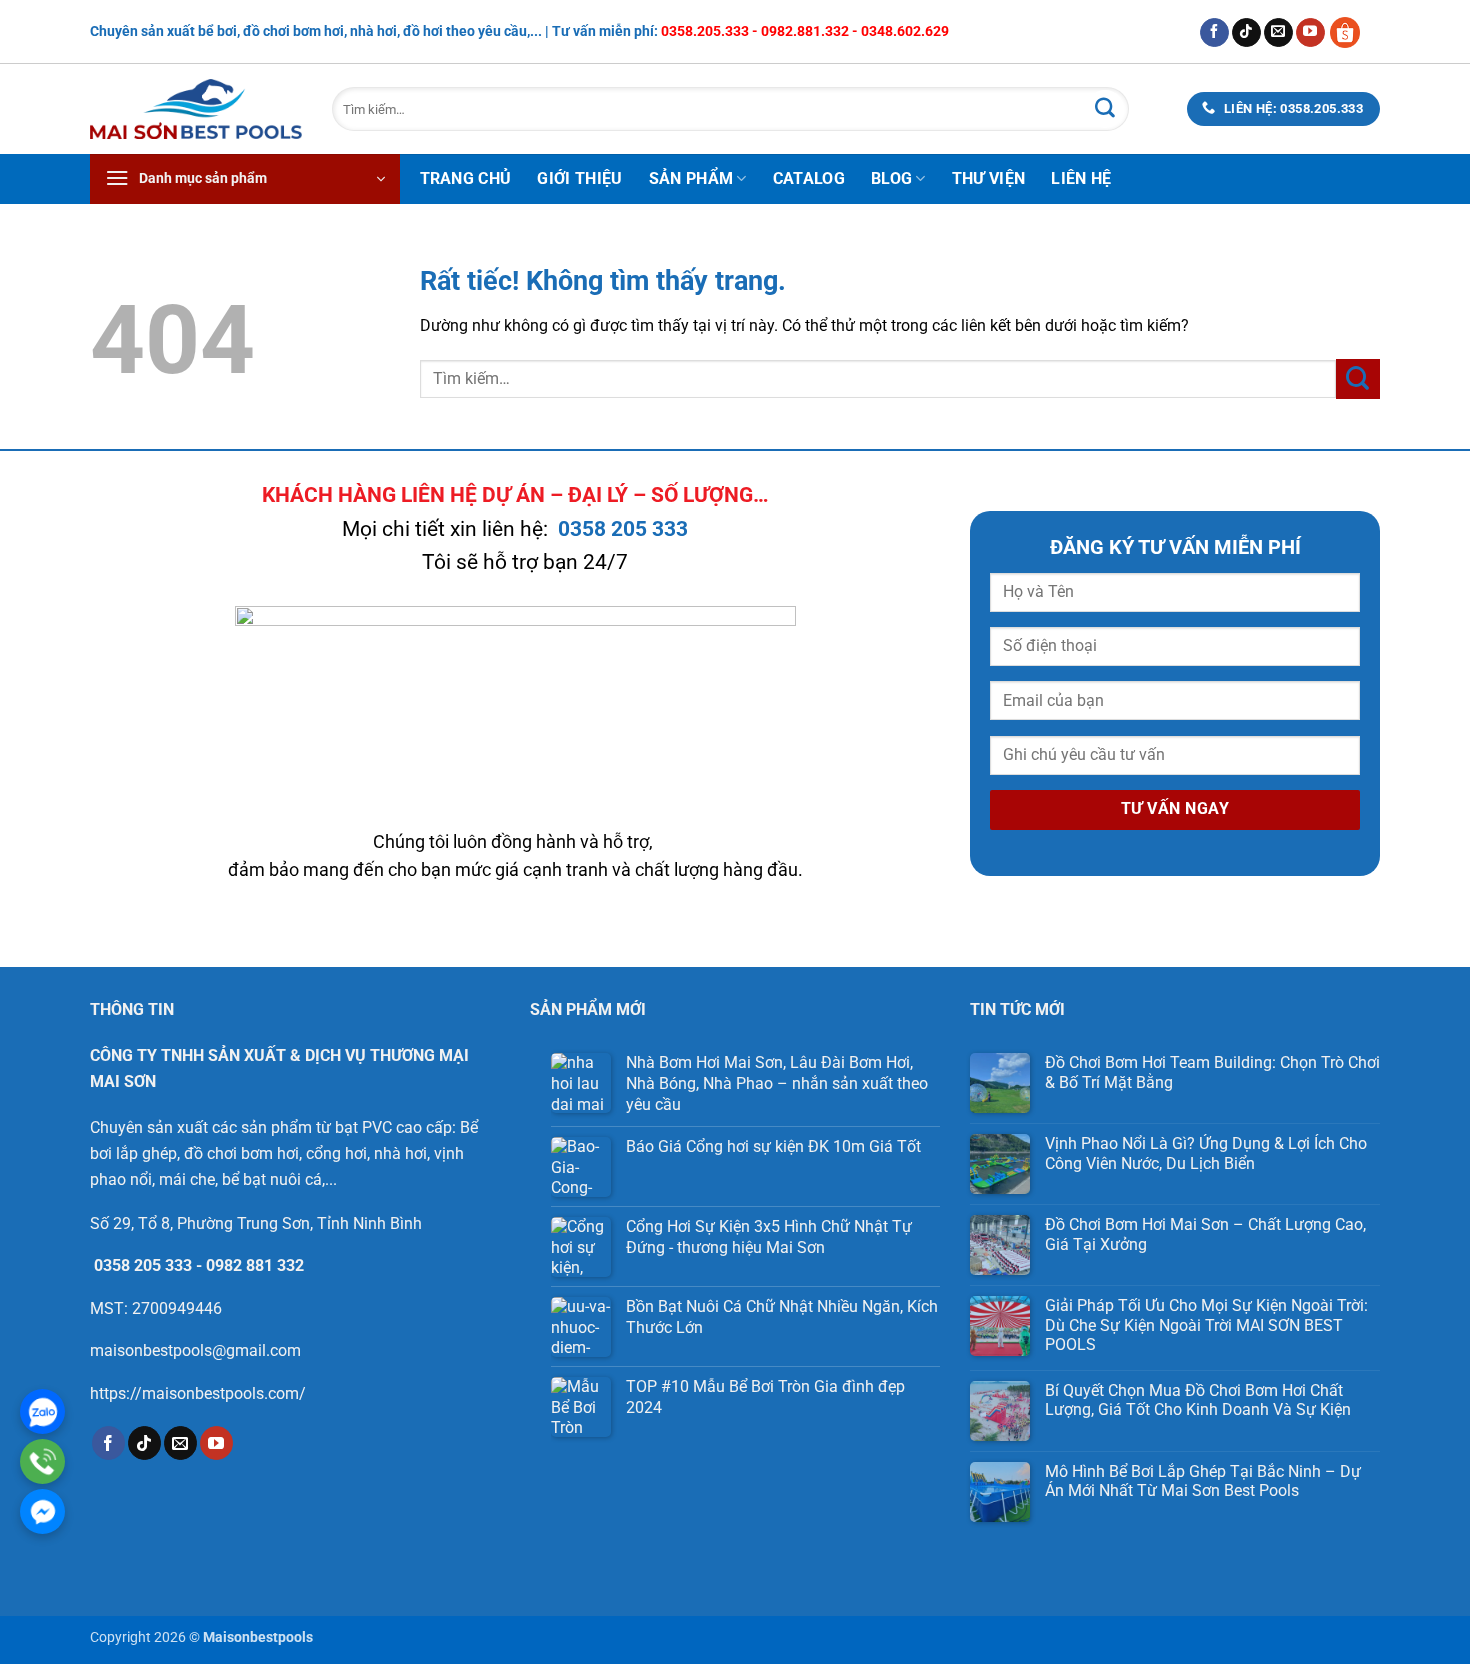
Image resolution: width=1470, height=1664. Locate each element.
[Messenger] (42, 1511)
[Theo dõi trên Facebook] (1214, 33)
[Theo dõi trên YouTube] (1310, 33)
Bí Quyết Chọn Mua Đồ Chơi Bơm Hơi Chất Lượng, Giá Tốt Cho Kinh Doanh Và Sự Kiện (1198, 1400)
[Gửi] (1105, 109)
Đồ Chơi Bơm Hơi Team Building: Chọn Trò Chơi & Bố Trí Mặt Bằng (1212, 1072)
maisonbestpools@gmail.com (195, 1350)
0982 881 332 (255, 1265)
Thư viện (989, 178)
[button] (245, 179)
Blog (891, 178)
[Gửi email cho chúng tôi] (1278, 33)
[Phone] (42, 1461)
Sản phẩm (691, 178)
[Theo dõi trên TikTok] (1246, 33)
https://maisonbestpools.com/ (198, 1393)
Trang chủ (466, 178)
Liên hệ (1081, 178)
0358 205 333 (623, 529)
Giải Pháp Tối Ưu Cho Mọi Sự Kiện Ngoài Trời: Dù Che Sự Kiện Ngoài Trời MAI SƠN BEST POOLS (1206, 1324)
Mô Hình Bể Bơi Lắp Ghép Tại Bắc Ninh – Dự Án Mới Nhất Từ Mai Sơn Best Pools (1203, 1481)
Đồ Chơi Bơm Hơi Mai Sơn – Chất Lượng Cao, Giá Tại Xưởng (1205, 1234)
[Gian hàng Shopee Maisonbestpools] (1352, 31)
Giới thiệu (579, 178)
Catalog (809, 178)
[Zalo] (42, 1411)
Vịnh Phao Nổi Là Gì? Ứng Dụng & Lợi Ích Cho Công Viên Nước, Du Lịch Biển (1206, 1153)
